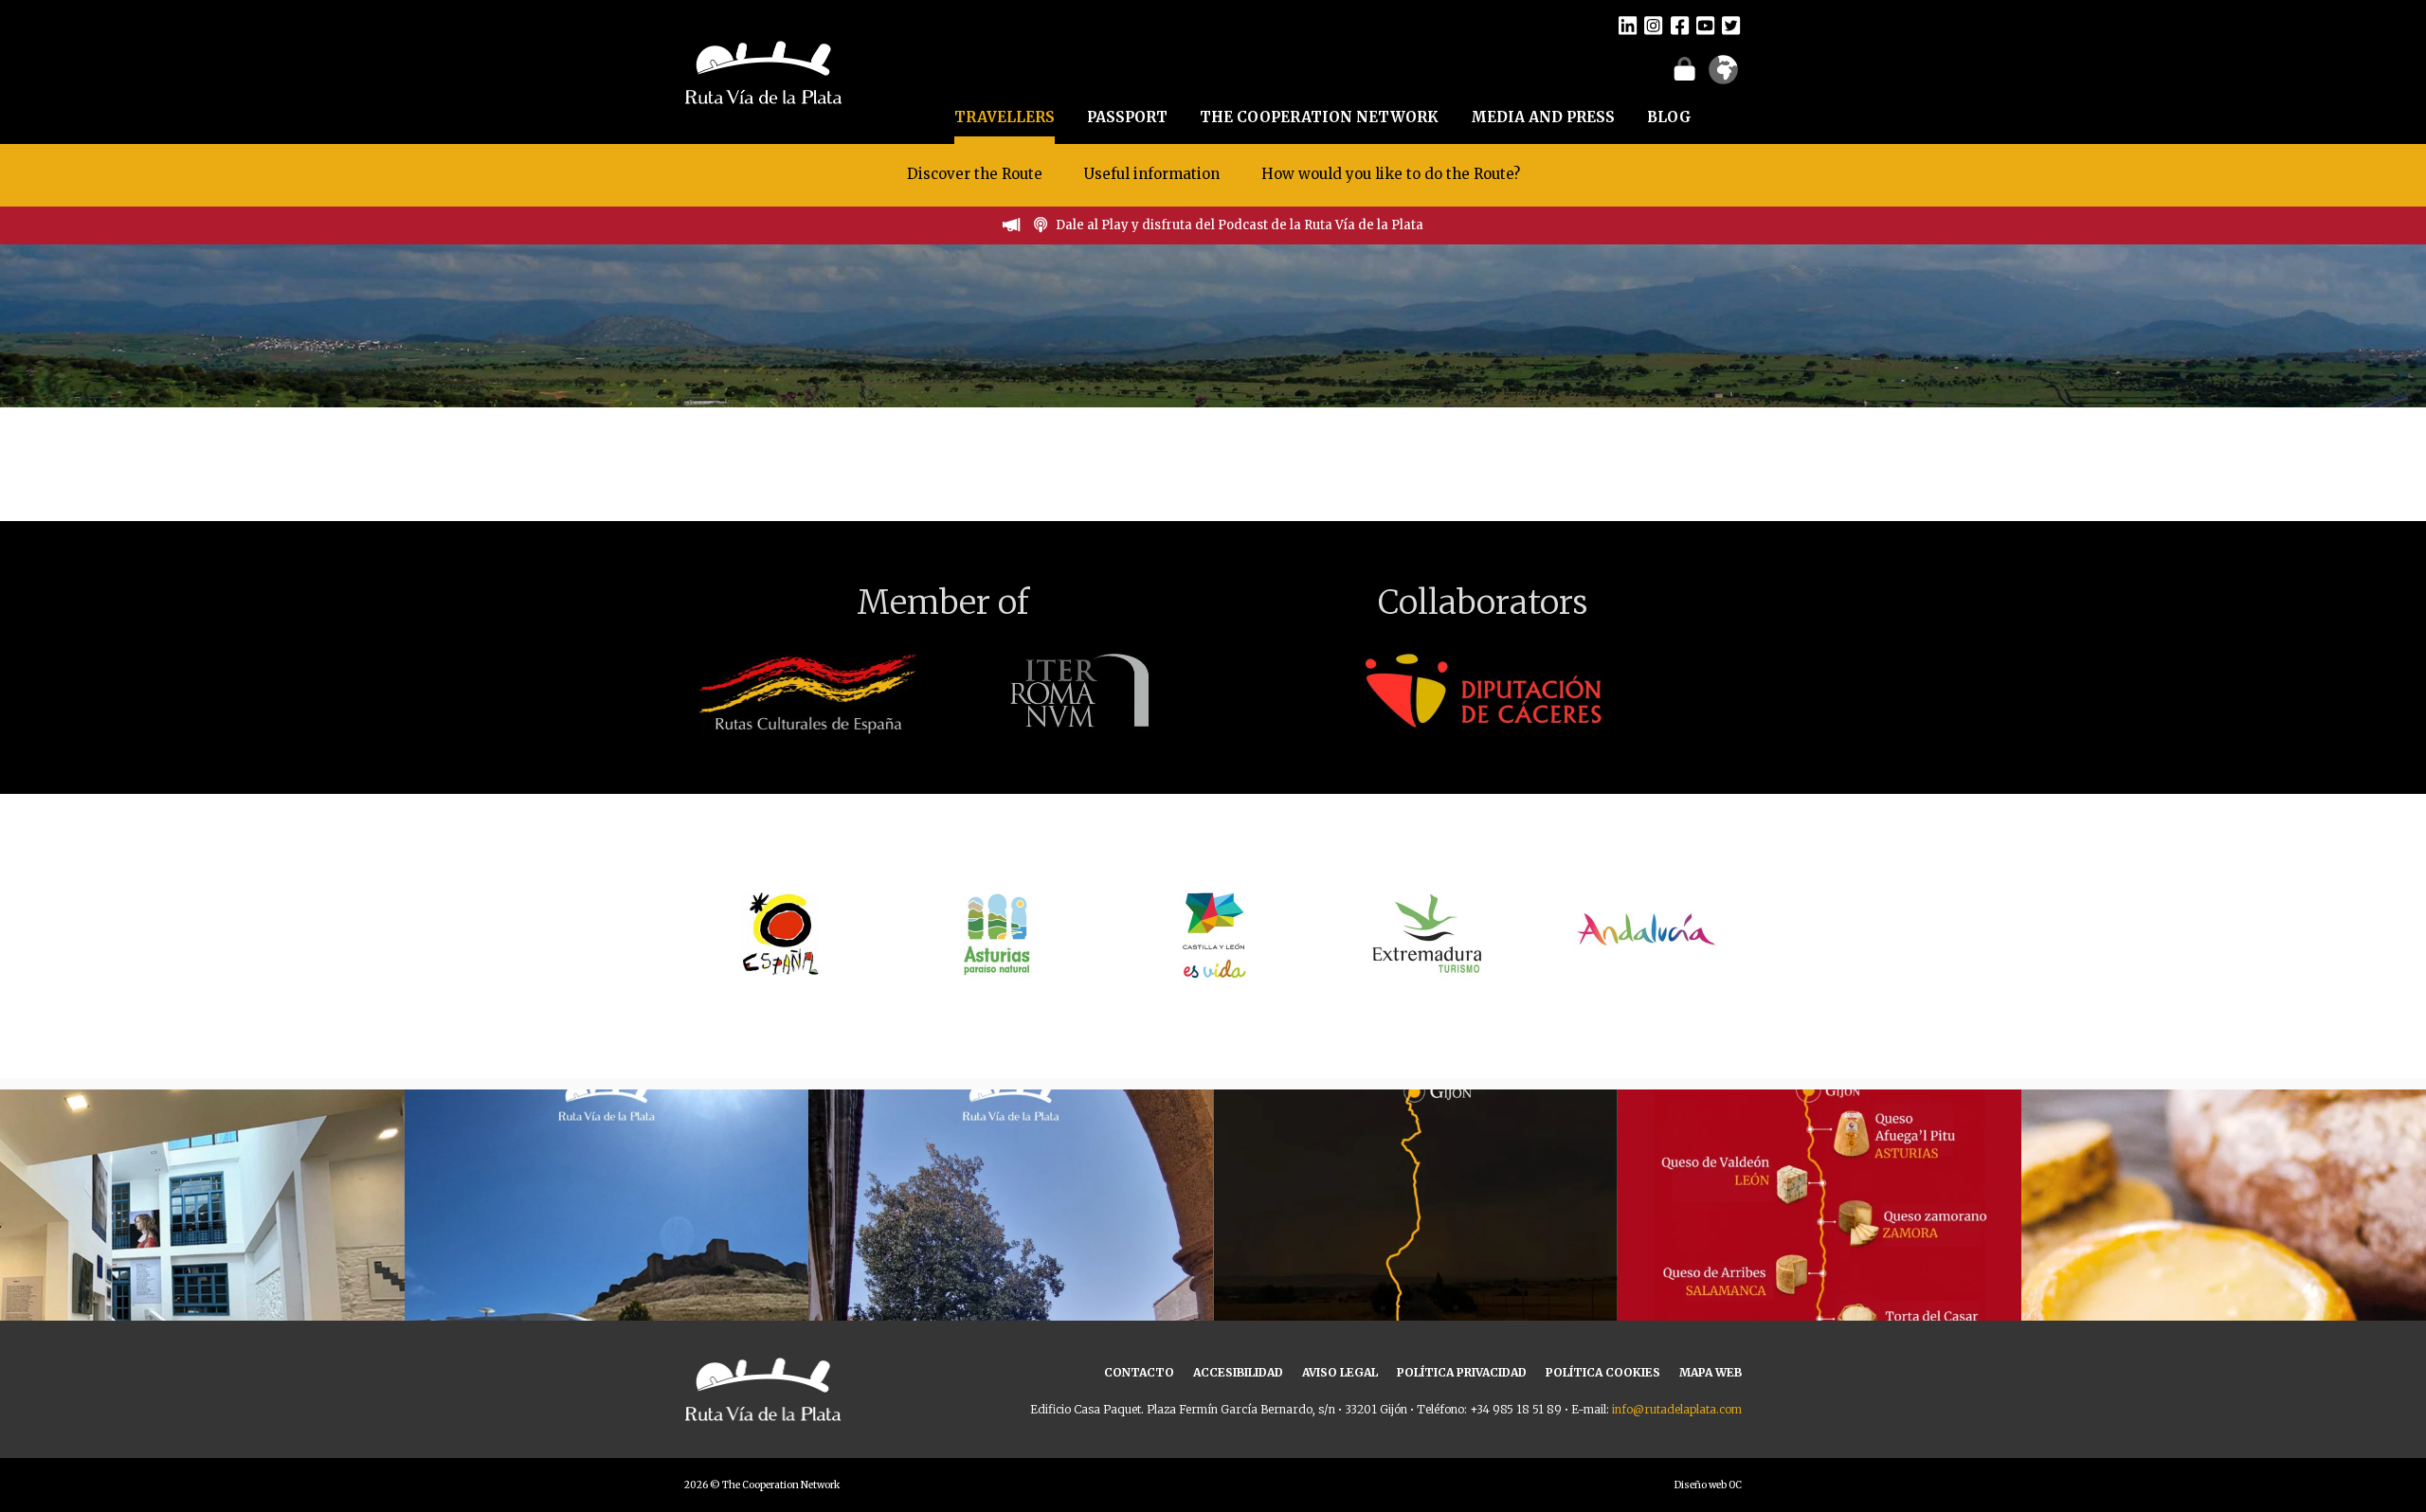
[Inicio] (763, 70)
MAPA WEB (1711, 1372)
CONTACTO (1139, 1372)
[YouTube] (1705, 25)
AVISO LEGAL (1340, 1372)
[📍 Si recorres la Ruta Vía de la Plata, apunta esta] (2224, 1292)
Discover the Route (975, 174)
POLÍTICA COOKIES (1603, 1372)
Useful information (1152, 174)
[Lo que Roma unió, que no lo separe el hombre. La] (1415, 1292)
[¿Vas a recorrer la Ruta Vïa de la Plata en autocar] (607, 1292)
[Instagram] (1653, 25)
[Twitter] (1731, 25)
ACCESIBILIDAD (1238, 1372)
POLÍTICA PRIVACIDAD (1462, 1372)
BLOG (1669, 117)
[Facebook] (1680, 25)
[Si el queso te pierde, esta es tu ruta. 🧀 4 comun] (1820, 1292)
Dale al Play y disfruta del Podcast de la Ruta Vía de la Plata (1240, 225)
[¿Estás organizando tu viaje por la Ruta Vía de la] (202, 1292)
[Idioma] (1723, 76)
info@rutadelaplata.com (1677, 1409)
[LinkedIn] (1628, 25)
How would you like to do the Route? (1391, 174)
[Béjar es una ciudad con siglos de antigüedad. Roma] (1011, 1292)
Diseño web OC (1708, 1485)
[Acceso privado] (1684, 68)
